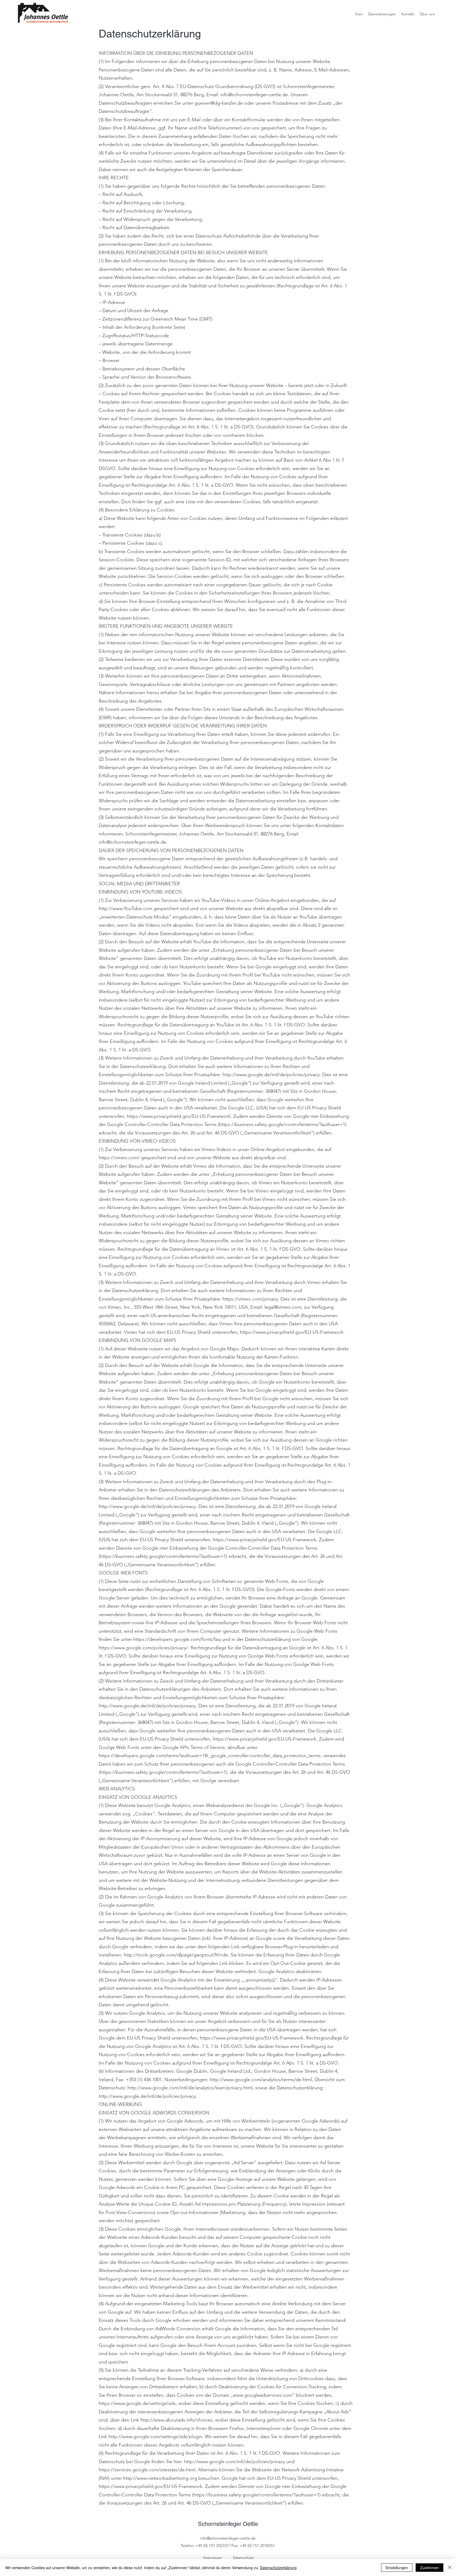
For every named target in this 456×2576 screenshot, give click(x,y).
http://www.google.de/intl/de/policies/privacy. (272, 1075)
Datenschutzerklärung (278, 2568)
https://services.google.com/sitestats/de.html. (148, 2470)
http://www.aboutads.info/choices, (177, 2420)
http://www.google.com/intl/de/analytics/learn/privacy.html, (191, 2088)
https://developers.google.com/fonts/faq (177, 1639)
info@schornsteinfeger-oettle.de (254, 95)
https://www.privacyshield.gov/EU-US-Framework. (179, 1116)
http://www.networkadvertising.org (160, 2478)
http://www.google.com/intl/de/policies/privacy (235, 2462)
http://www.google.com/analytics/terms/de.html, (262, 2080)
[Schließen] (450, 2568)
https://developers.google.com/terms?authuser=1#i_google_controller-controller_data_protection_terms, (210, 1756)
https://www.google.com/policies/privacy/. (144, 1648)
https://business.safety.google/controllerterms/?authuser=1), (164, 1772)
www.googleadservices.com (263, 2395)
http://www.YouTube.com (125, 908)
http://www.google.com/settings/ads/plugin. (156, 2437)
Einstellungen (397, 2568)
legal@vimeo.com (283, 1307)
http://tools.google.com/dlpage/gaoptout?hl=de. (177, 1955)
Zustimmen (429, 2568)
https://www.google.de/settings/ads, (138, 2403)
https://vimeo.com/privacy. (251, 1299)
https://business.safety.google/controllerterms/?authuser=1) (283, 1124)
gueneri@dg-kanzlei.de (219, 103)
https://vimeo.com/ (119, 1158)
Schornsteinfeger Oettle (228, 2524)
